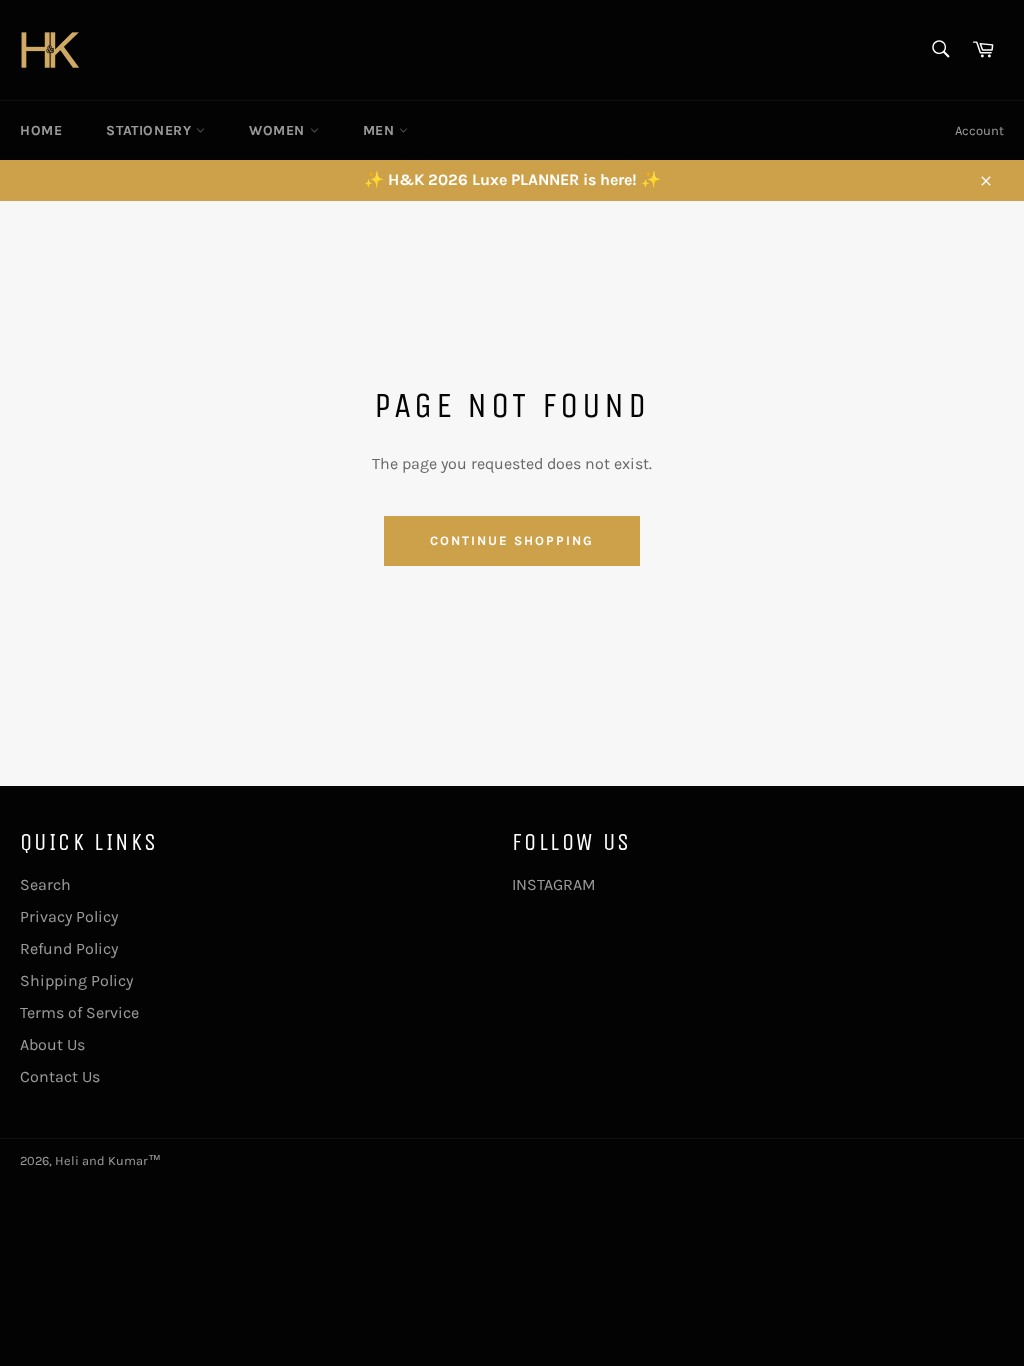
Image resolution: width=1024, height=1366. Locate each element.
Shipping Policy (76, 980)
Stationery (151, 130)
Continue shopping (511, 540)
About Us (52, 1044)
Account (979, 130)
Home (41, 130)
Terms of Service (79, 1012)
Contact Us (60, 1076)
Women (279, 130)
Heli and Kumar (101, 1160)
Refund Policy (69, 948)
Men (381, 130)
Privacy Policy (69, 916)
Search (45, 884)
